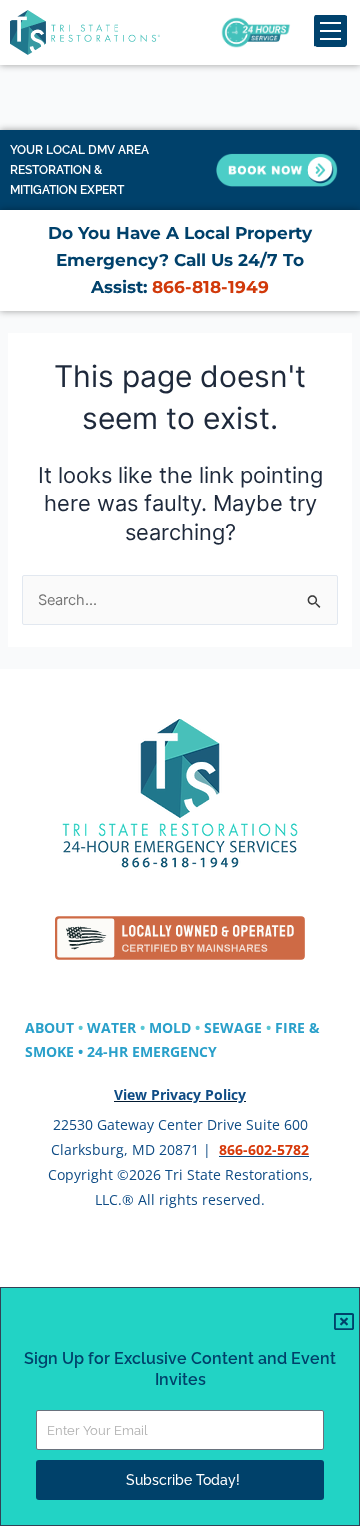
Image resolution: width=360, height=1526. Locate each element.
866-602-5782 (264, 1149)
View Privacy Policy (180, 1094)
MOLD (170, 1027)
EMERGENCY (174, 1051)
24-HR (109, 1051)
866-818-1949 (208, 287)
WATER (111, 1027)
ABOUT (49, 1027)
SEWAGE (233, 1027)
